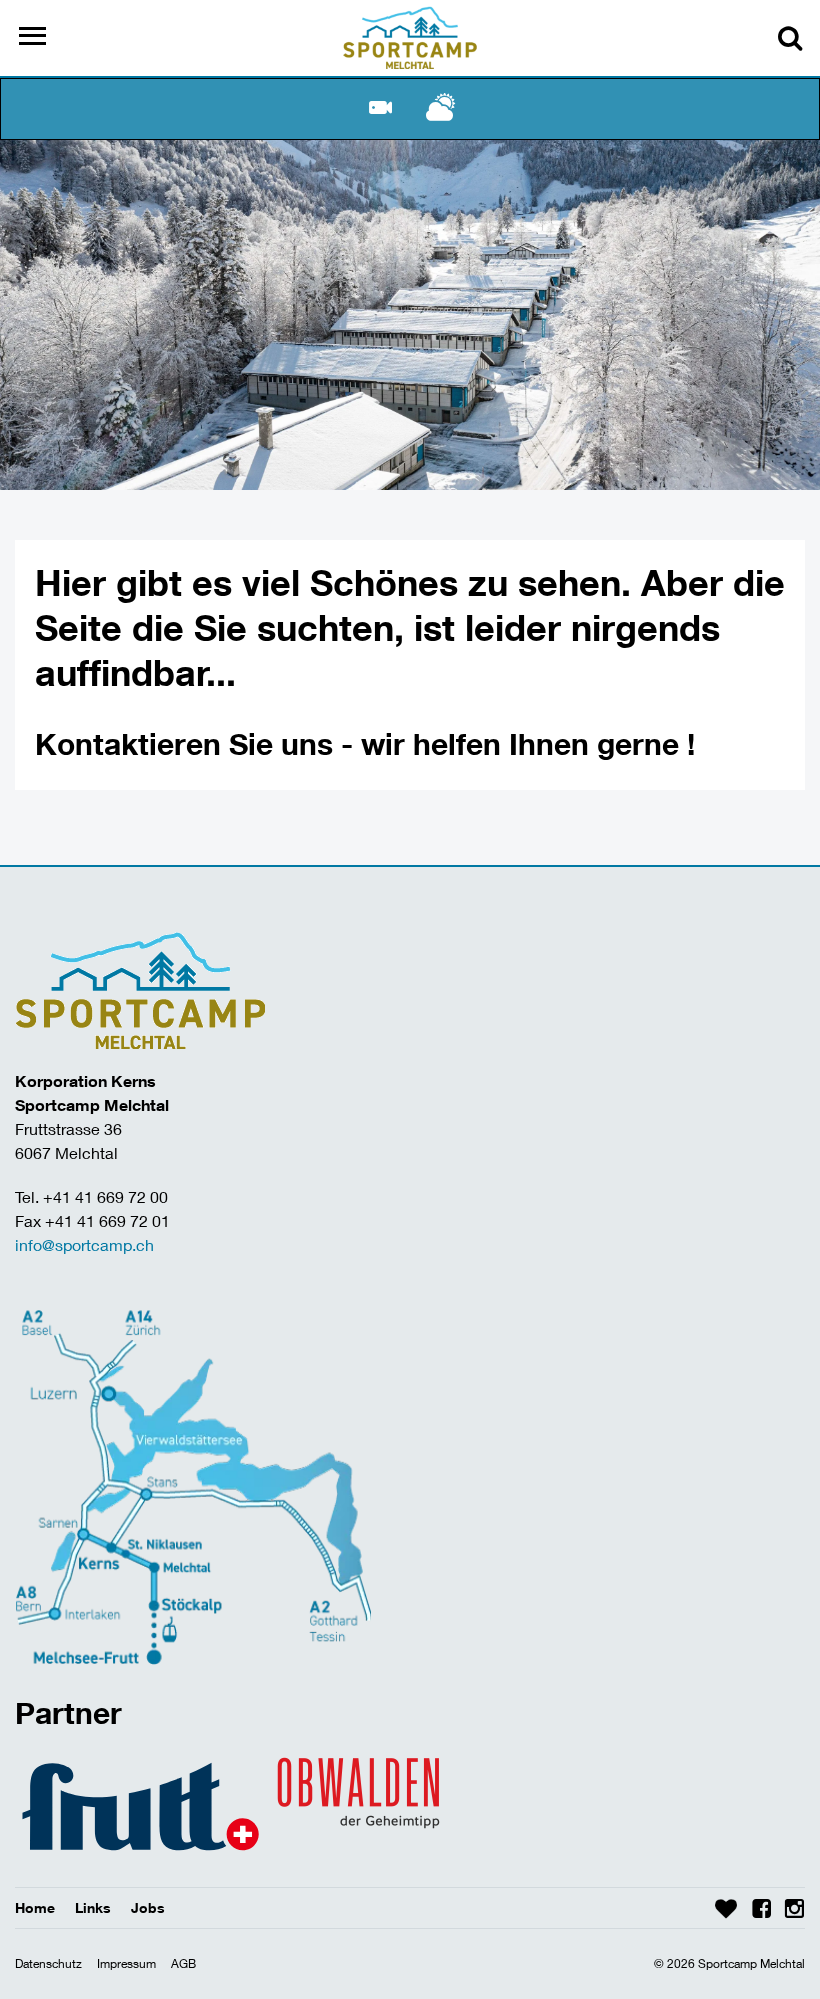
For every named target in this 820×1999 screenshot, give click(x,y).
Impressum (126, 1963)
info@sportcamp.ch (84, 1244)
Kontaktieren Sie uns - (198, 743)
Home (35, 1907)
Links (93, 1907)
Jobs (148, 1907)
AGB (183, 1963)
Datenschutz (48, 1963)
